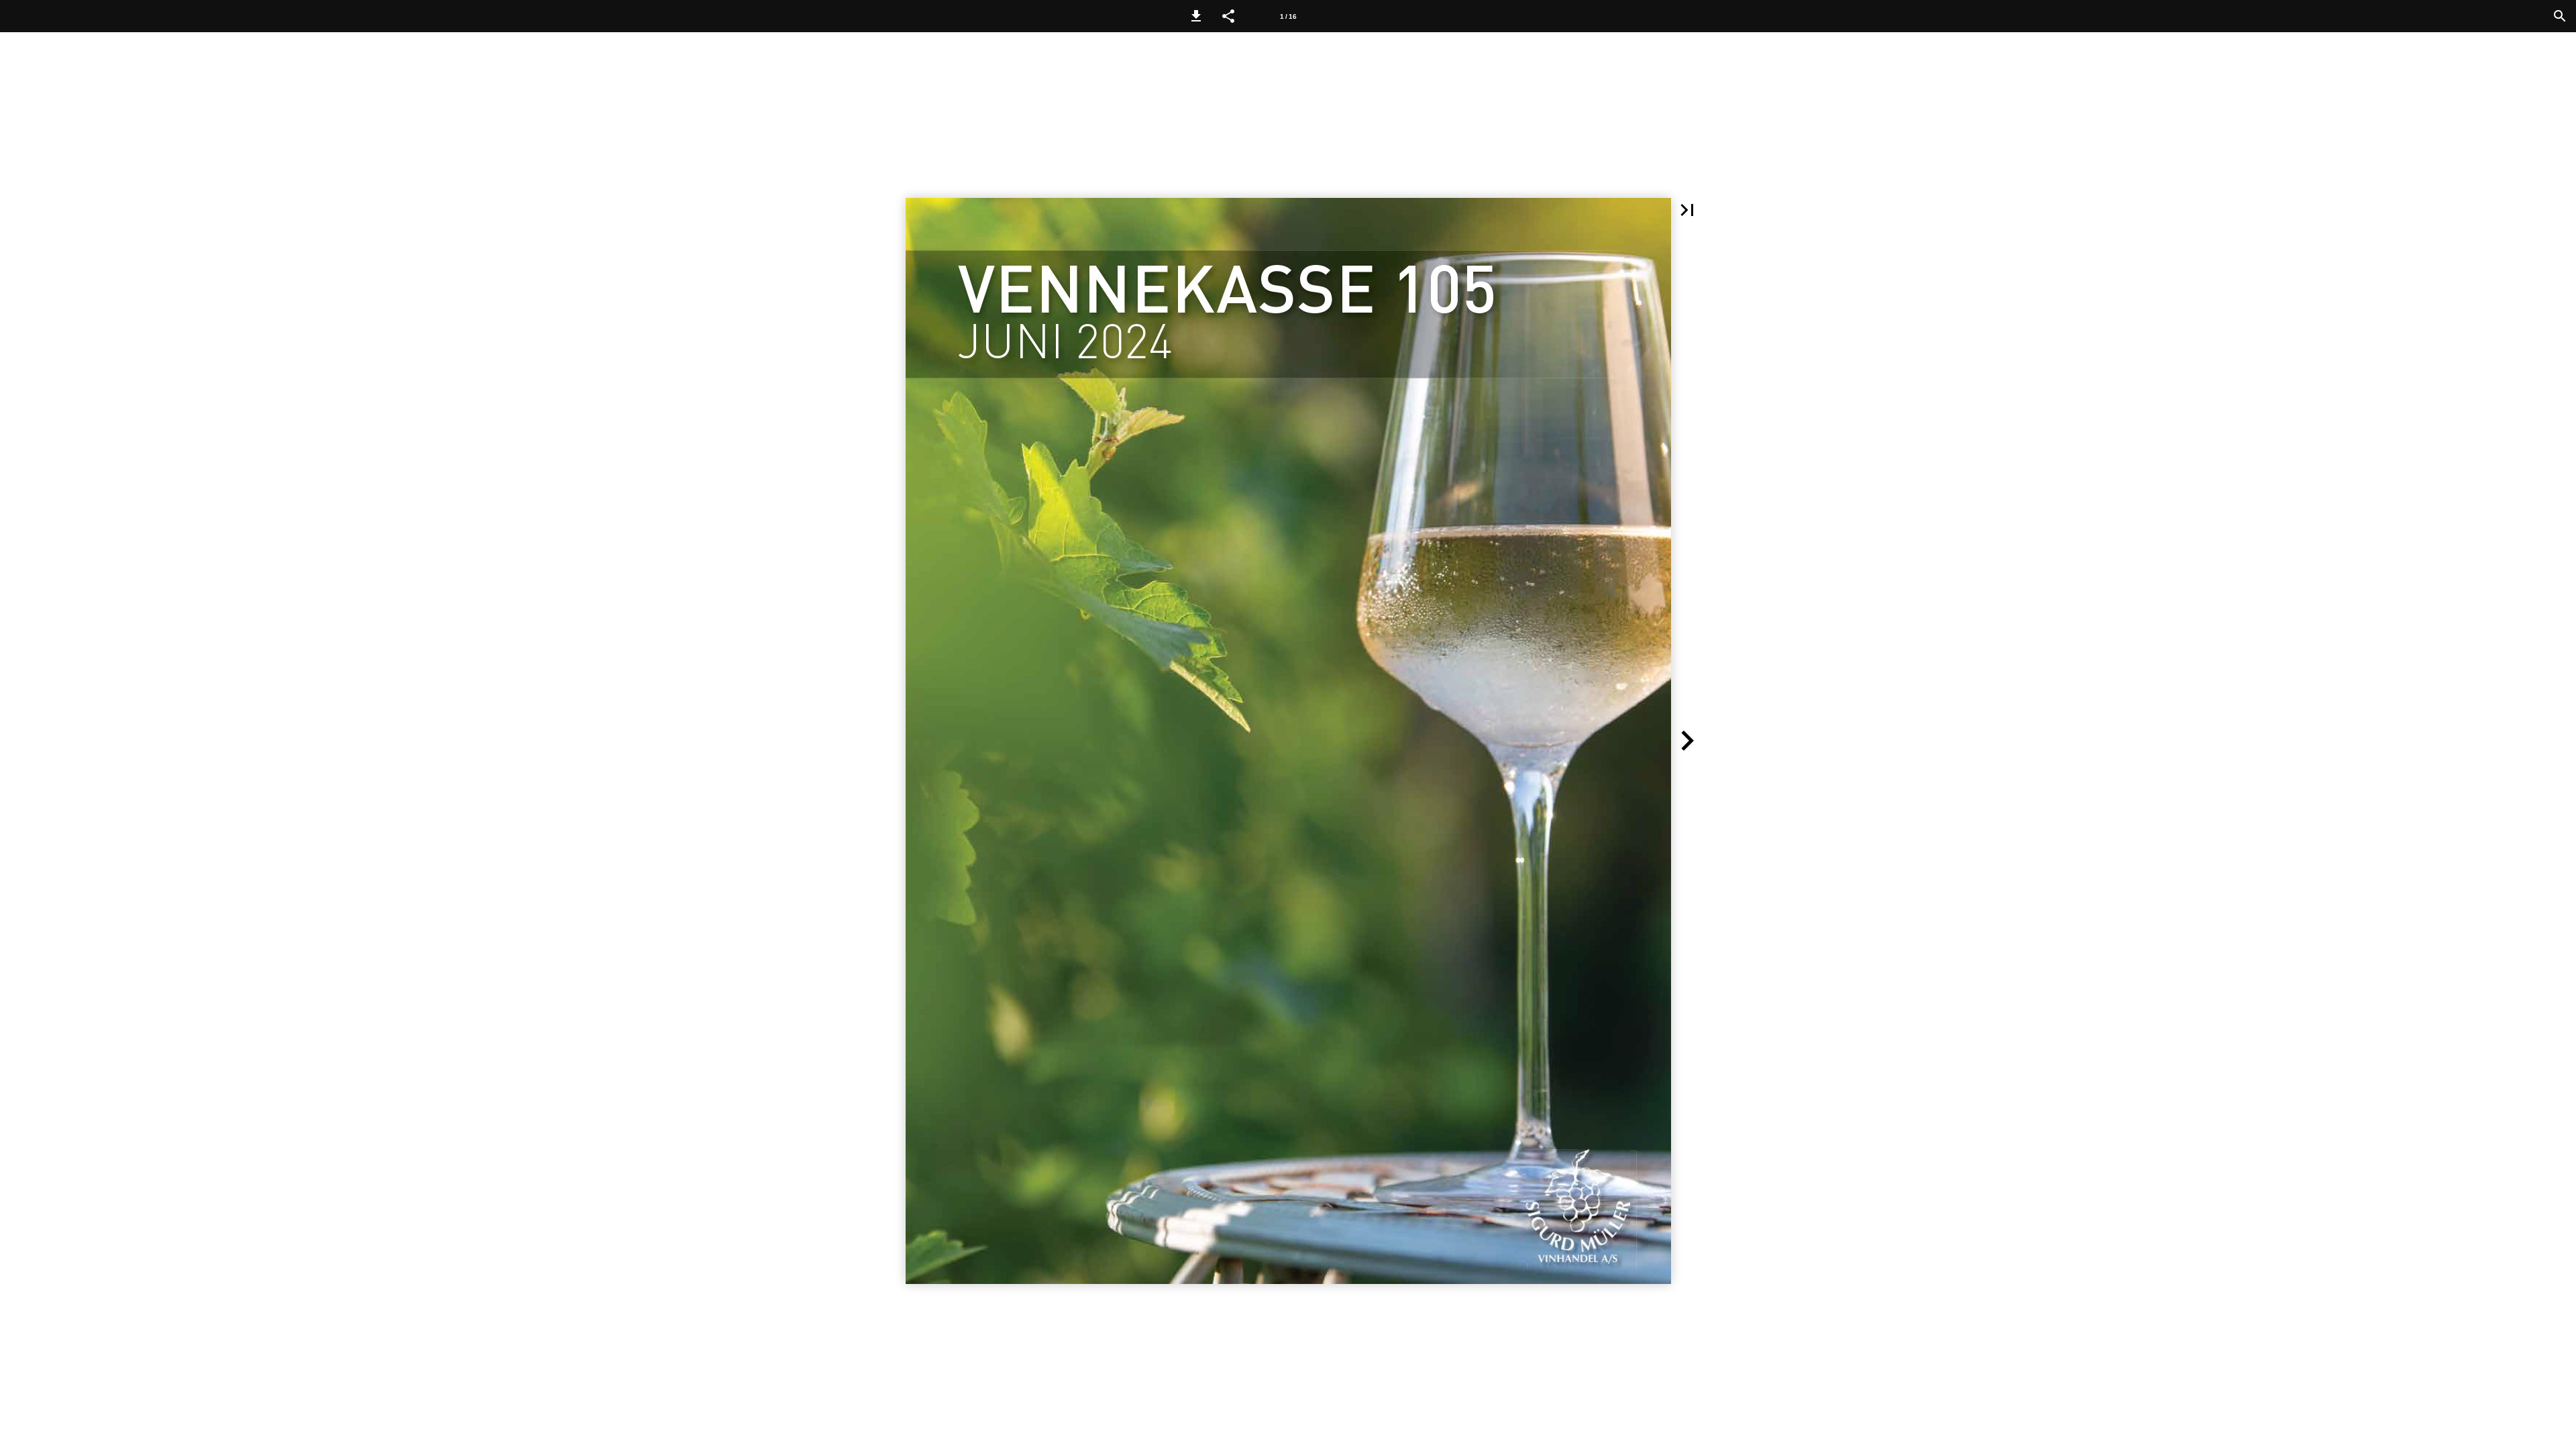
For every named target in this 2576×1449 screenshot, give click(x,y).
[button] (1196, 16)
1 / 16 (1288, 16)
